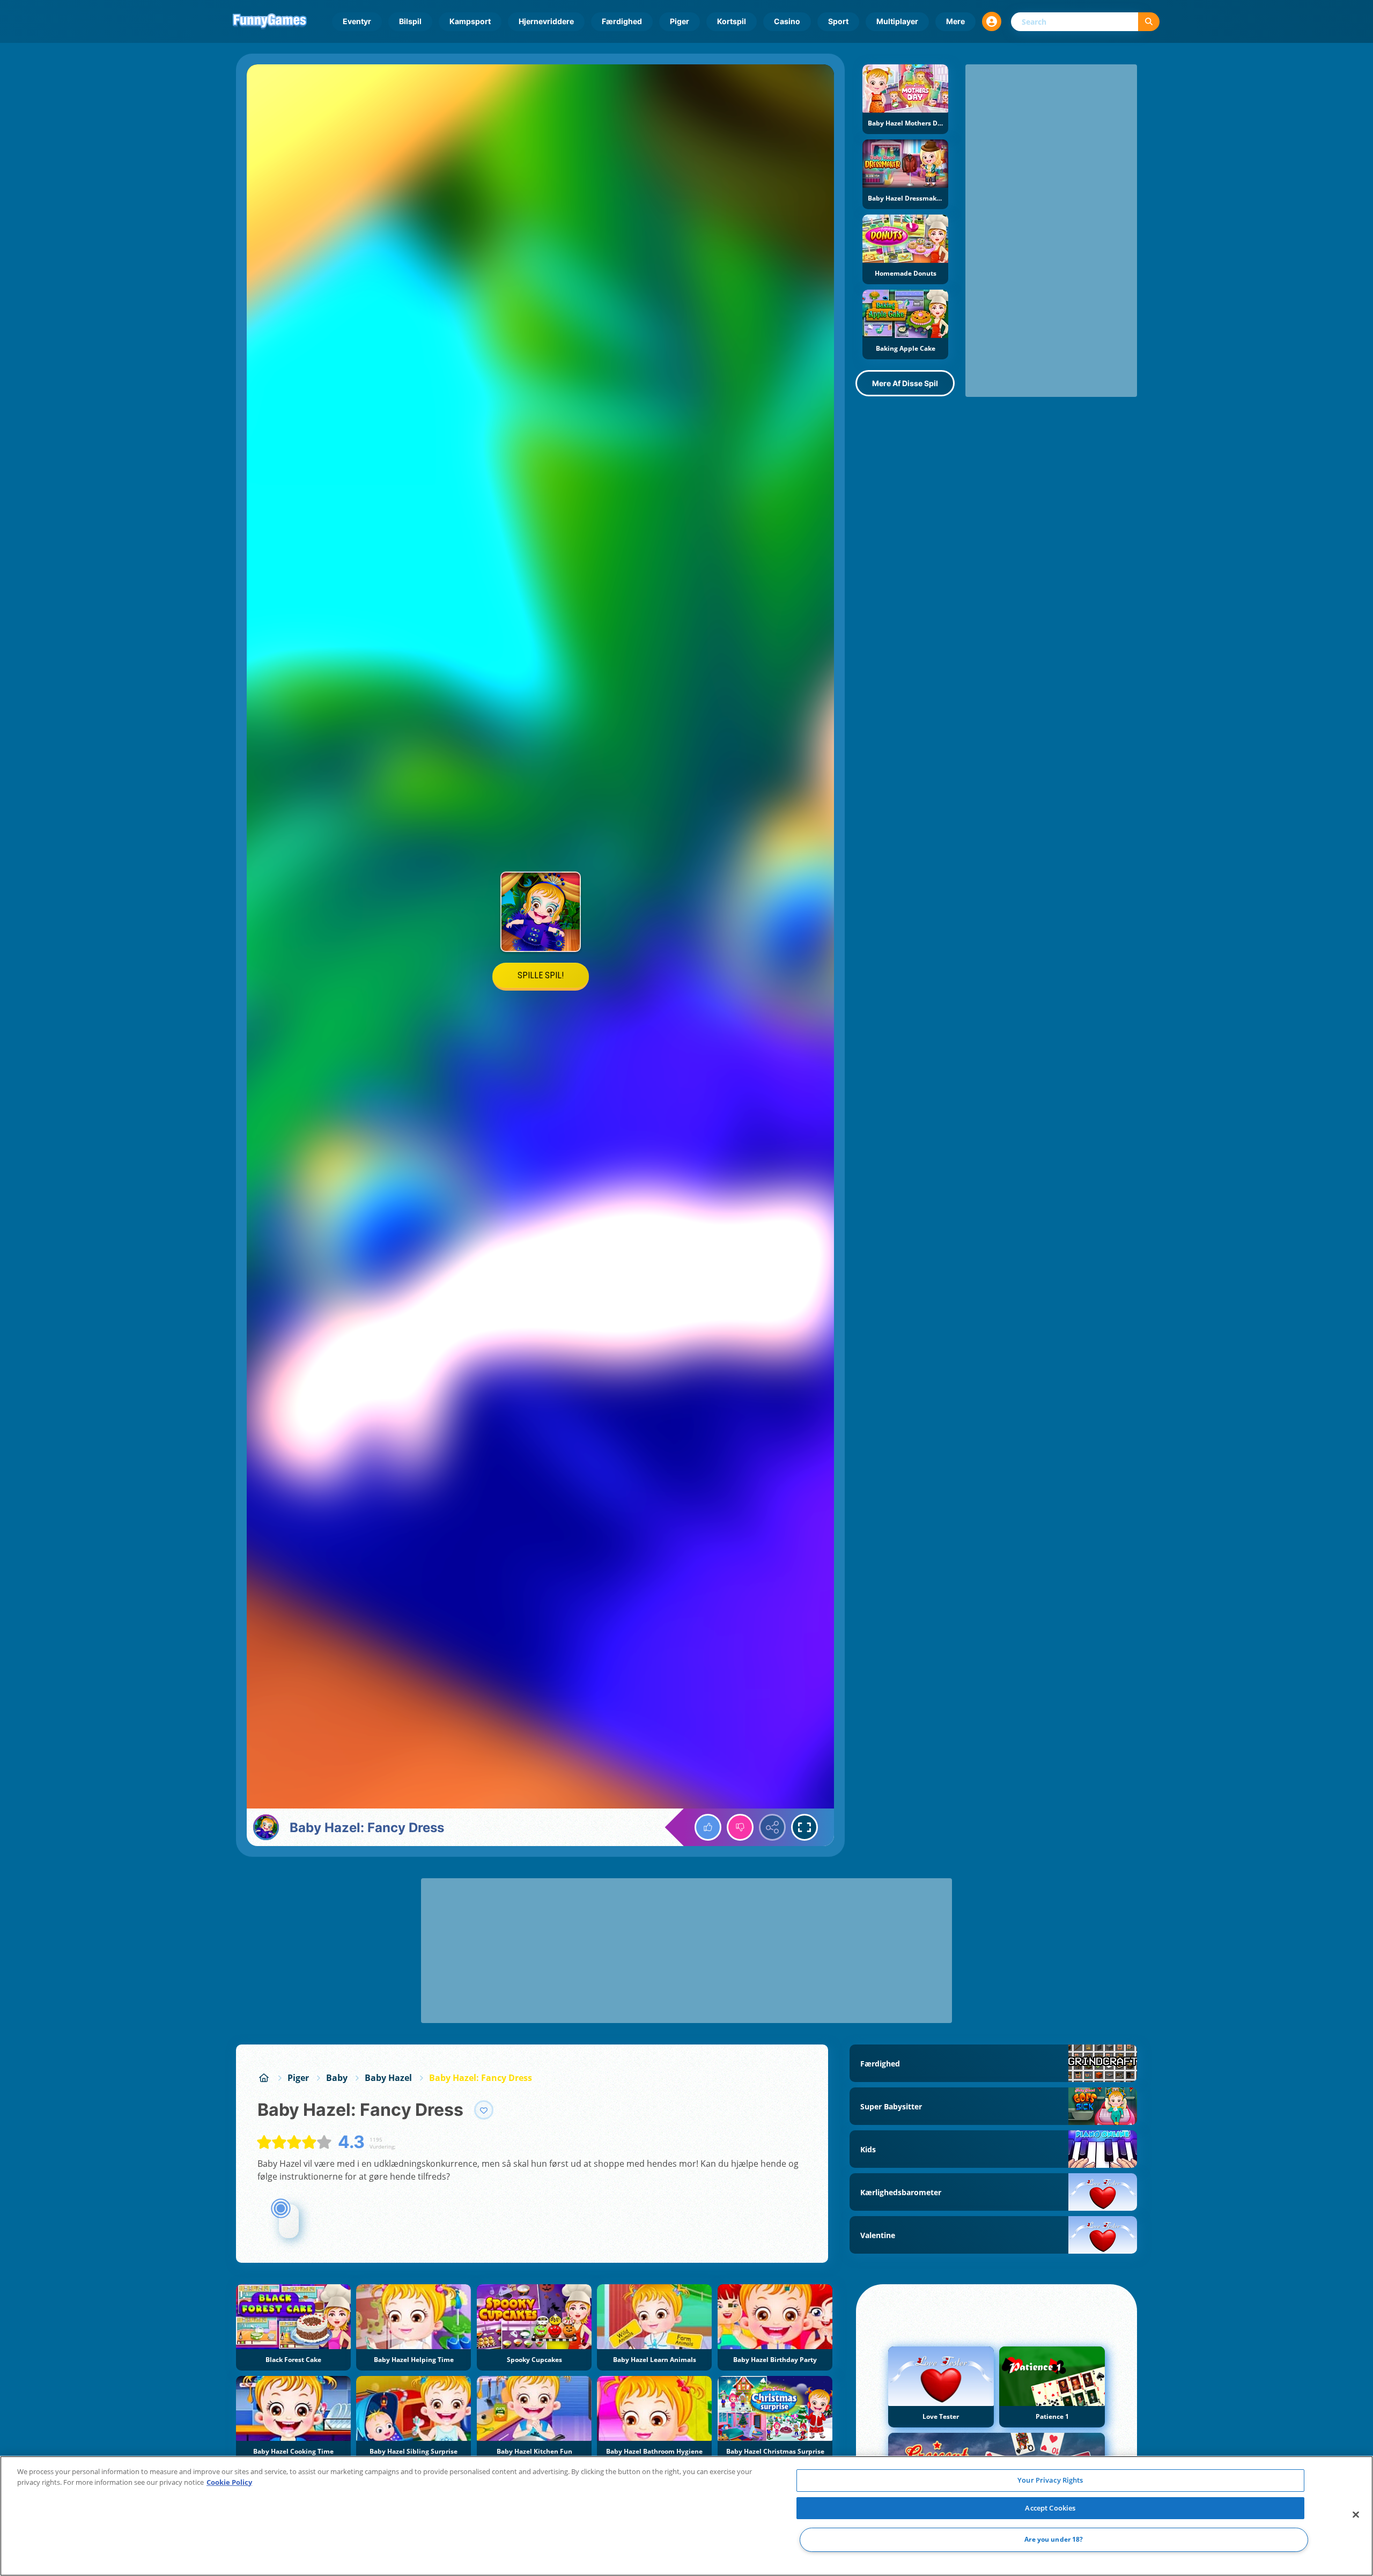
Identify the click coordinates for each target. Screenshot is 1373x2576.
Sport (838, 21)
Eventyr (357, 21)
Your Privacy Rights (1050, 2480)
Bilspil (410, 21)
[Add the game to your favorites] (484, 2110)
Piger (680, 21)
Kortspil (732, 21)
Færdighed (622, 21)
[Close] (1356, 2515)
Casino (787, 21)
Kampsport (470, 21)
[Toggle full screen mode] (804, 1827)
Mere (955, 21)
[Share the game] (772, 1827)
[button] (992, 21)
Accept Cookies (1050, 2508)
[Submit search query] (1149, 22)
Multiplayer (897, 21)
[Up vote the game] (708, 1827)
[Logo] (270, 21)
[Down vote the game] (740, 1827)
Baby (337, 2078)
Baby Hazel (388, 2078)
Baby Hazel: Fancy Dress (481, 2078)
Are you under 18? (1054, 2540)
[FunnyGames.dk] (264, 2078)
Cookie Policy (229, 2482)
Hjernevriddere (546, 21)
